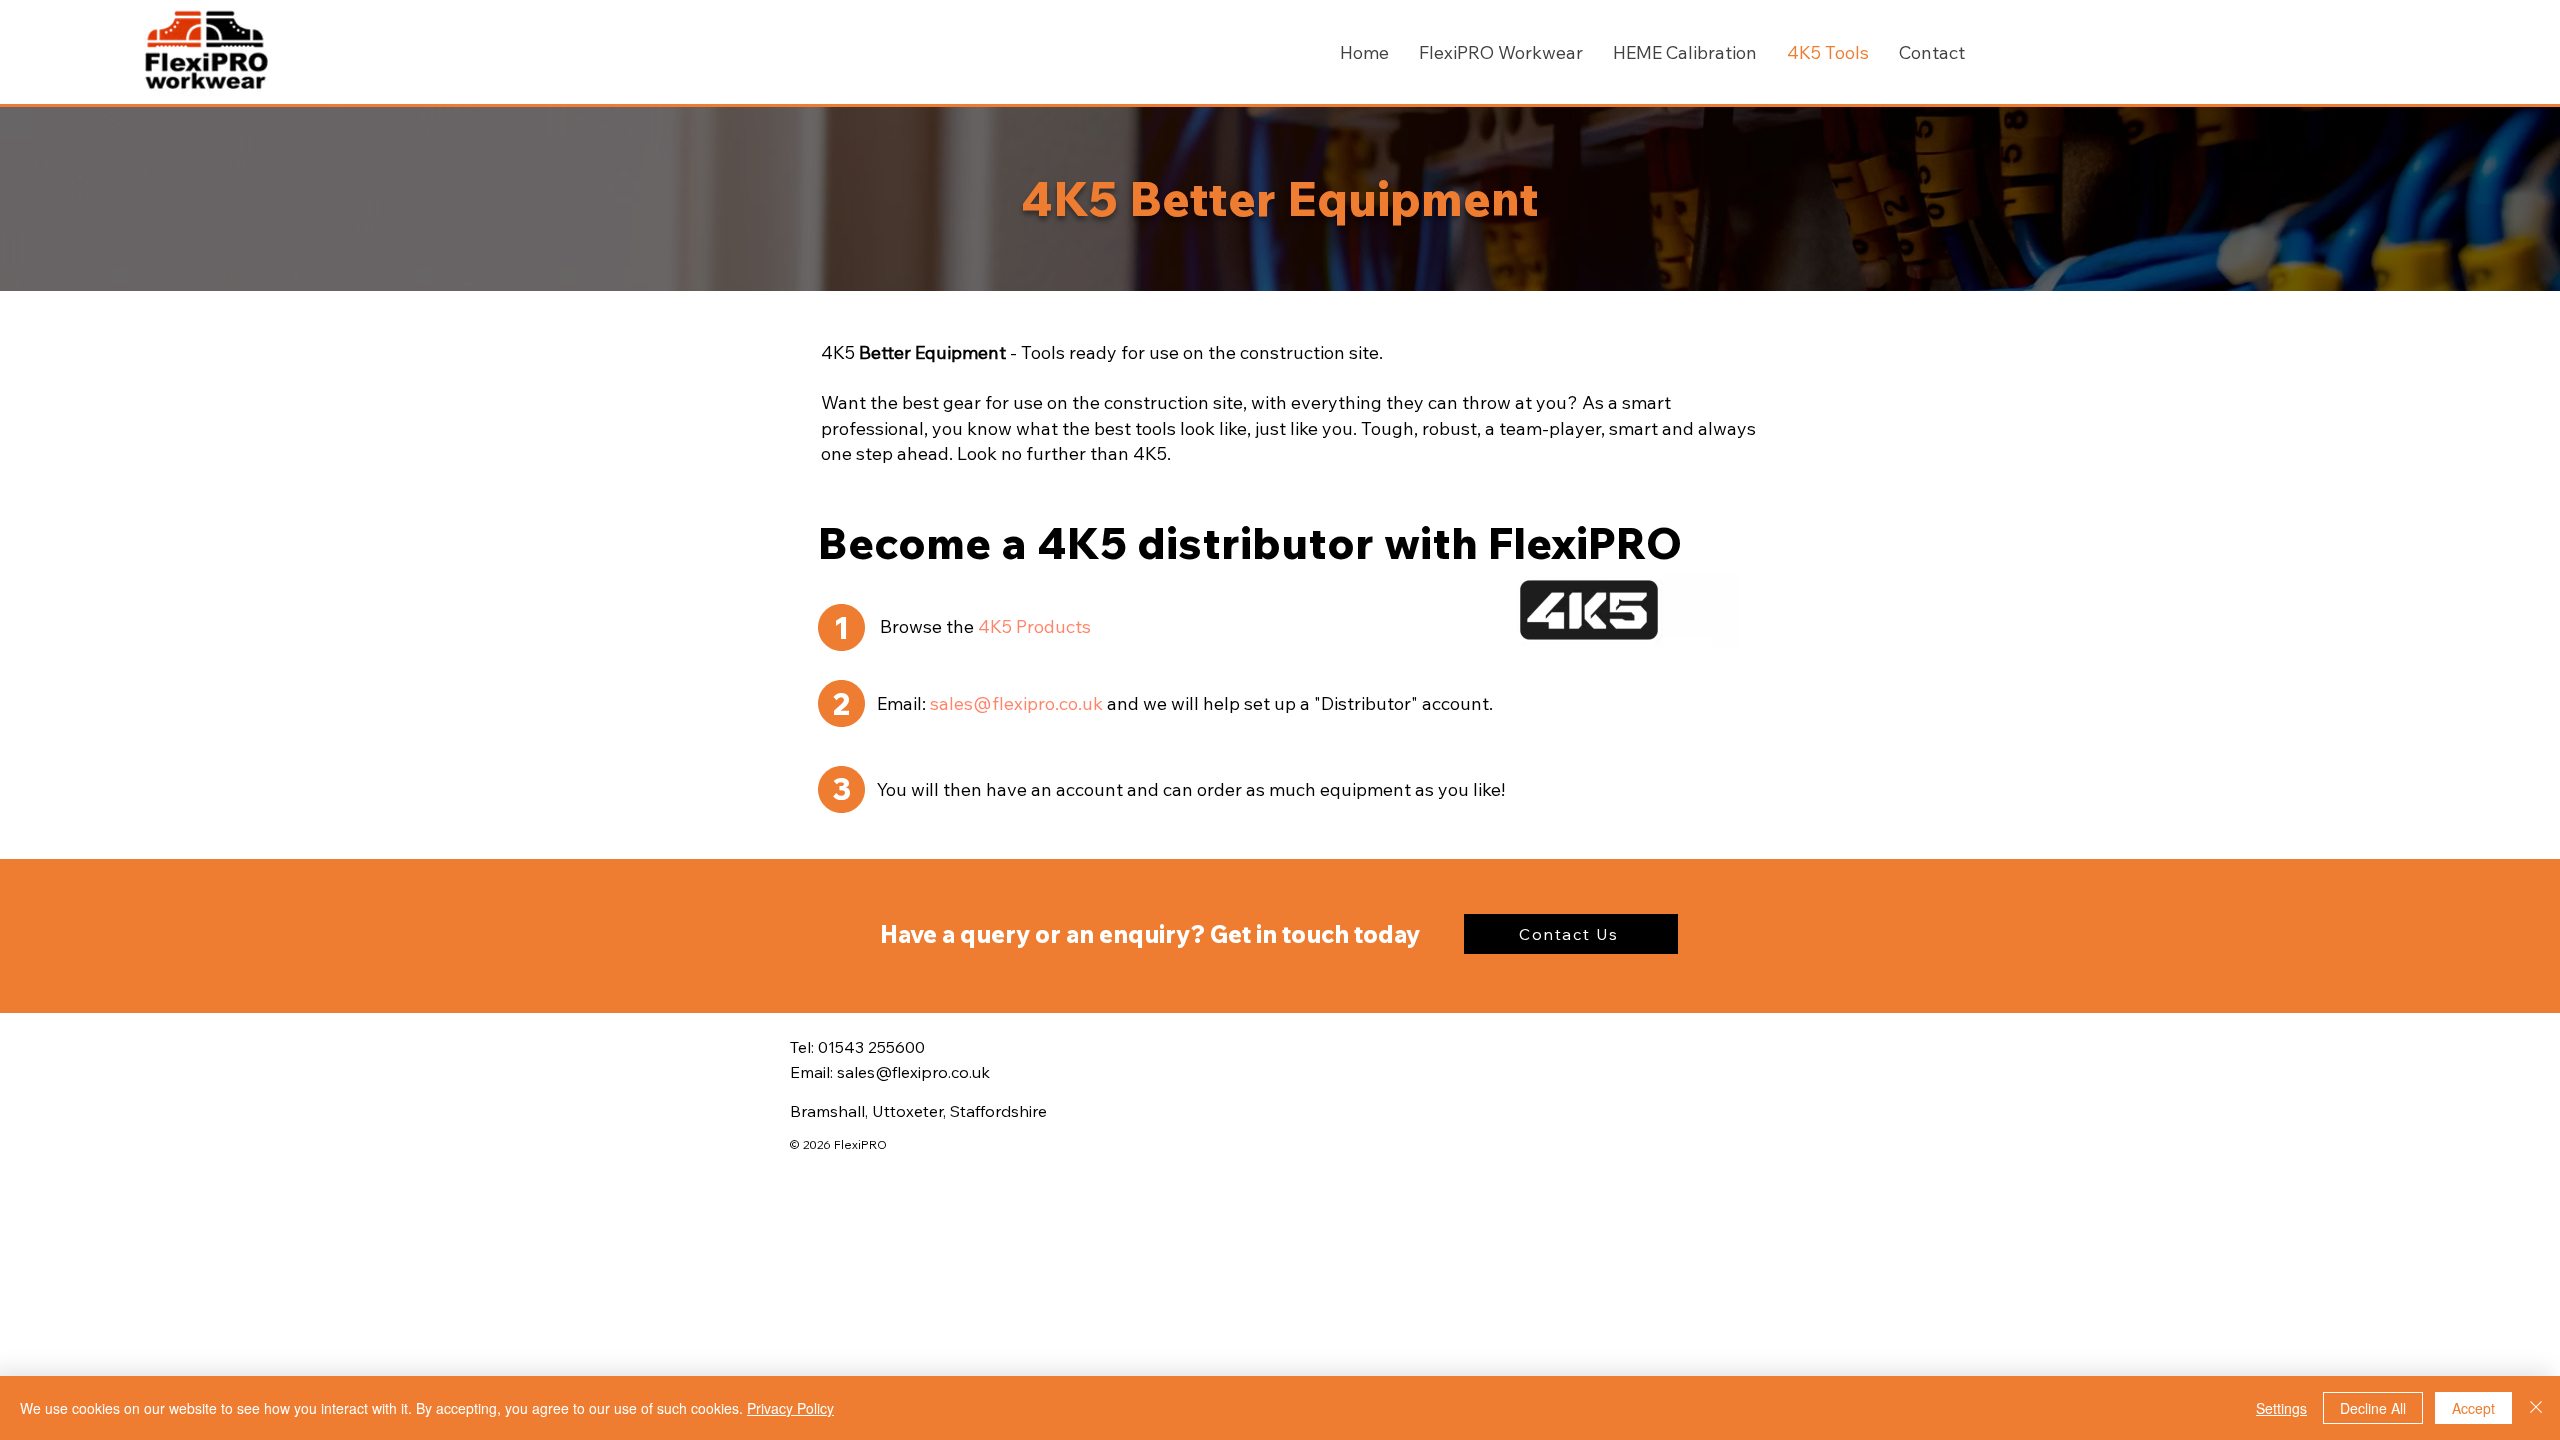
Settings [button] (2281, 1408)
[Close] (2536, 1408)
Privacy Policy (790, 1408)
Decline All (2373, 1408)
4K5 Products (1034, 626)
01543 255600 (871, 1047)
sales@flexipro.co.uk (1016, 703)
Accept (2473, 1408)
